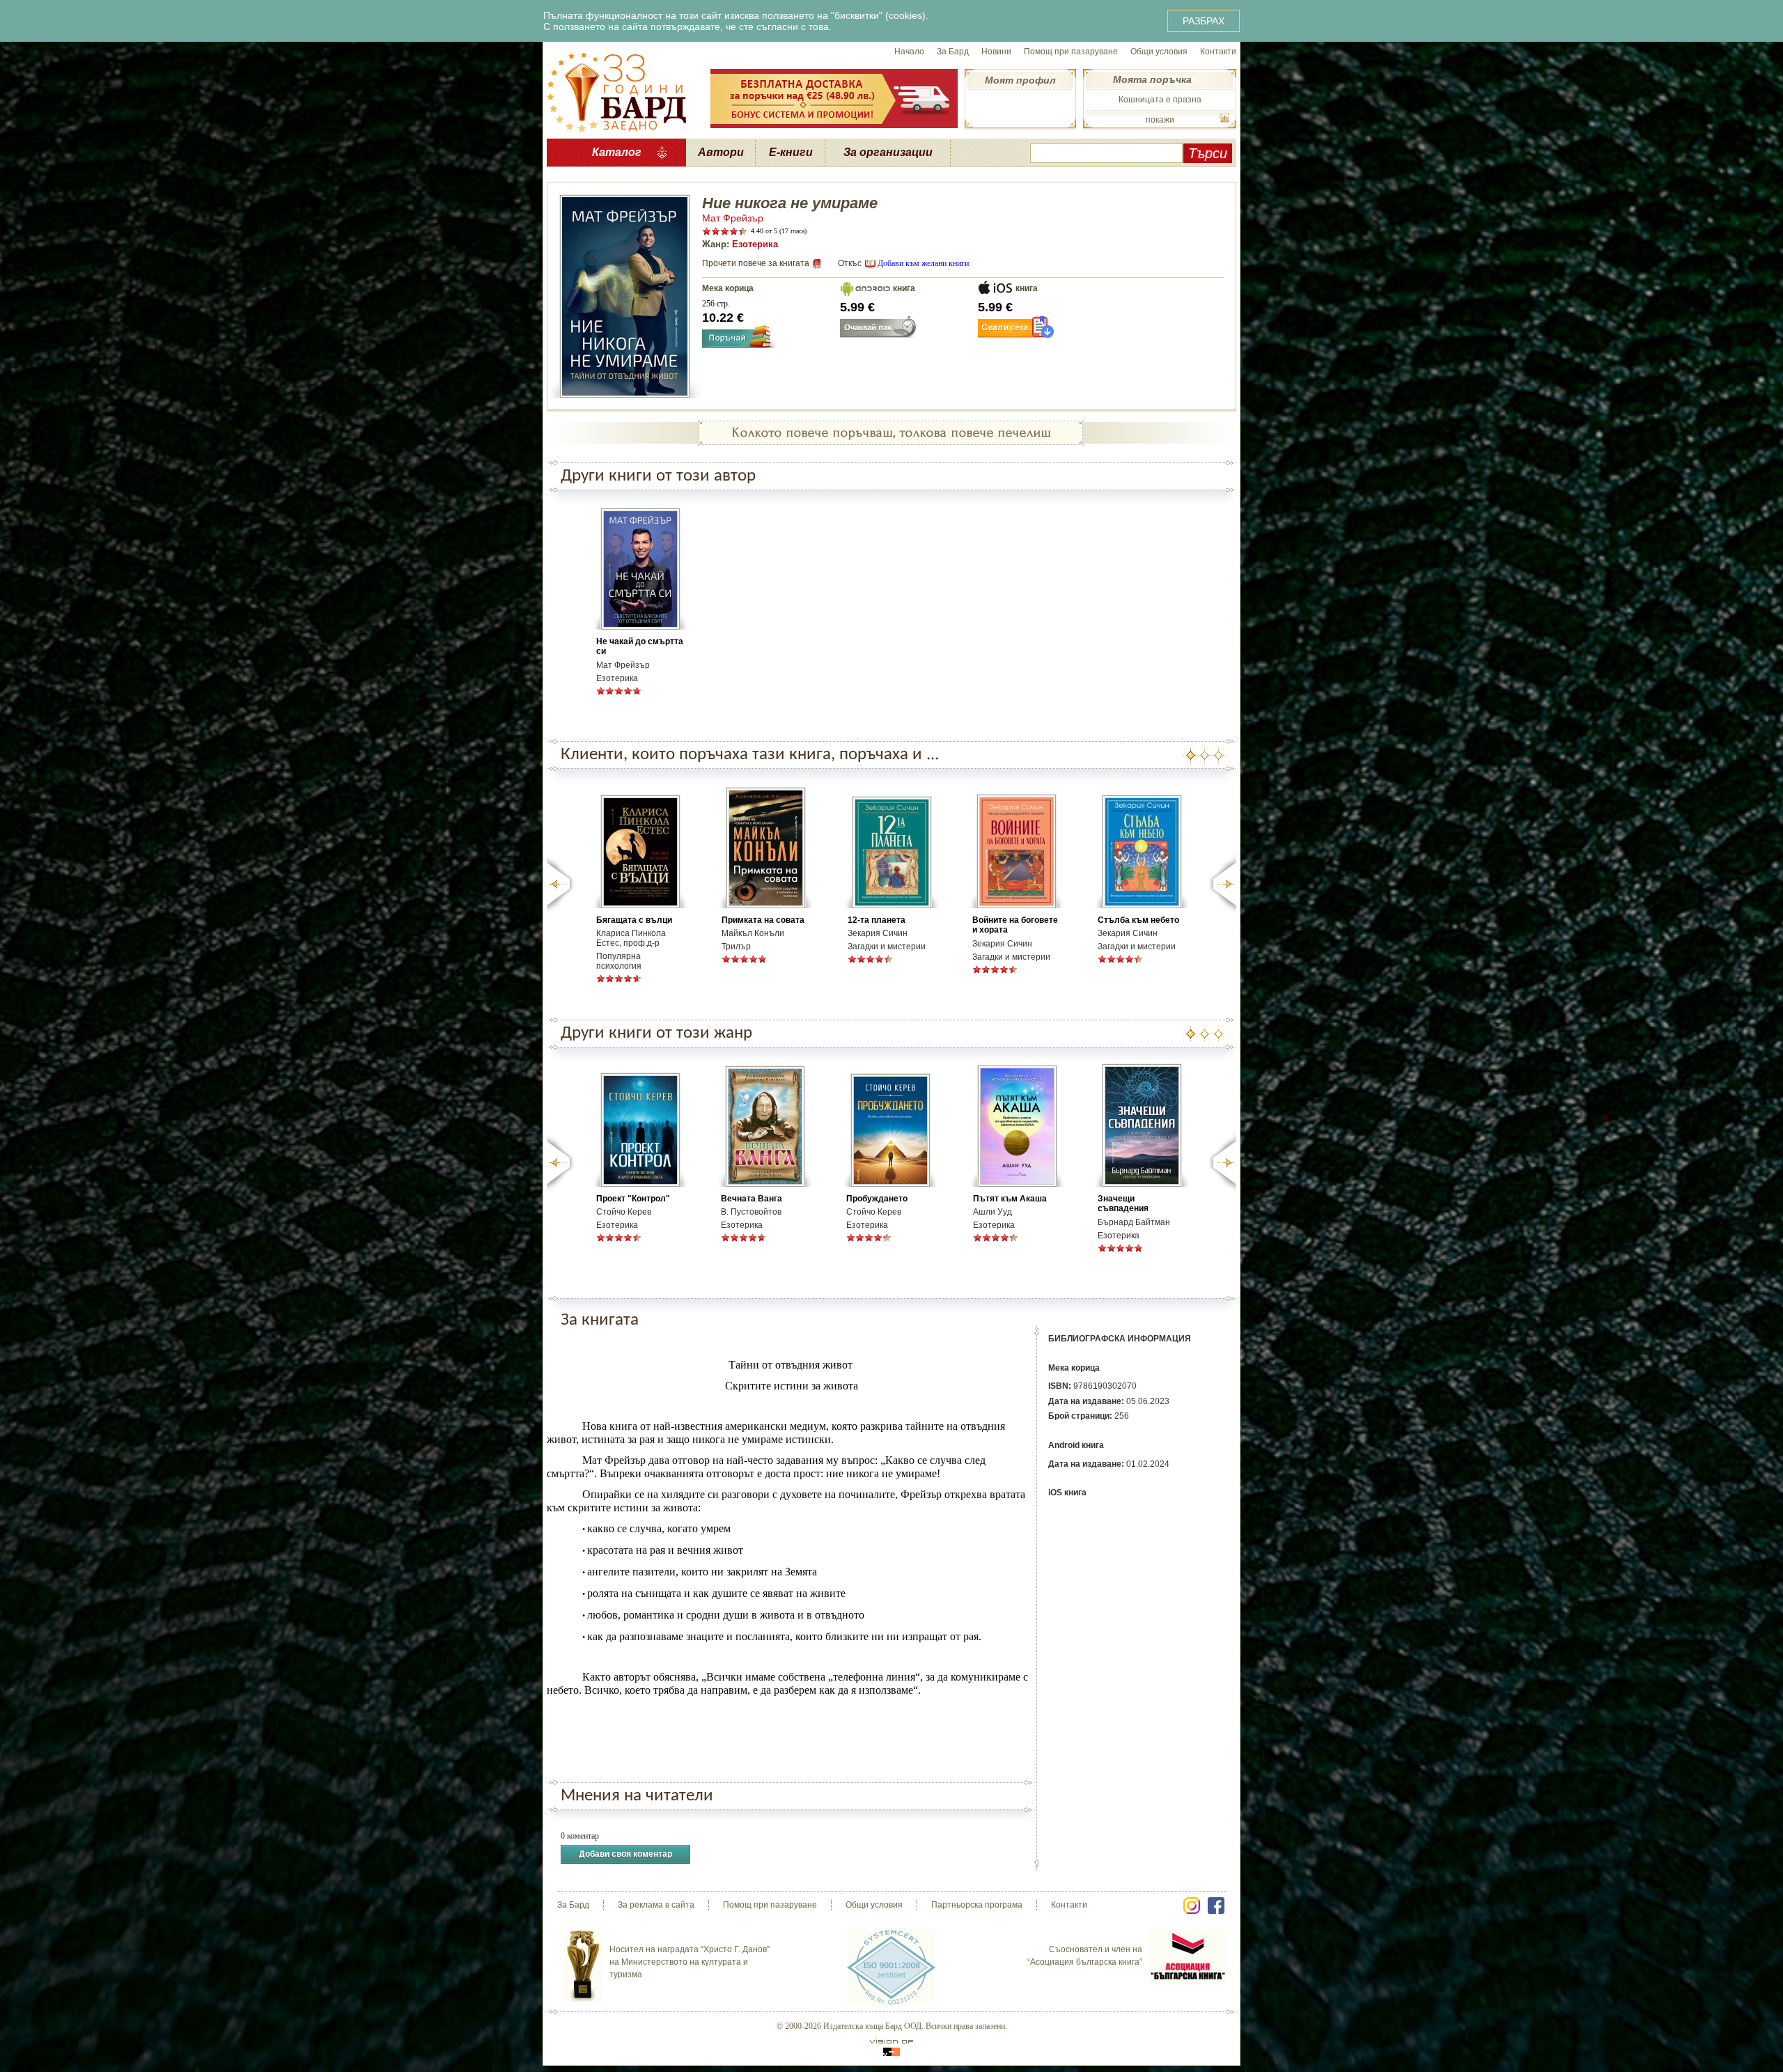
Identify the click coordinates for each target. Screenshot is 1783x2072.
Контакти (1218, 52)
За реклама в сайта (656, 1905)
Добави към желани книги (923, 263)
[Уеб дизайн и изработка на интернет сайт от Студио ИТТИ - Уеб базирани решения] (891, 2047)
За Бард (953, 52)
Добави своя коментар (625, 1854)
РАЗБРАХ (1204, 21)
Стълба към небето (1138, 920)
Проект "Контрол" (633, 1199)
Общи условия (1159, 52)
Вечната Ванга (752, 1199)
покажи (1160, 120)
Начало (909, 52)
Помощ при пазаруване (1071, 52)
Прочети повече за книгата (756, 263)
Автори (721, 152)
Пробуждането (877, 1199)
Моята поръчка (1152, 79)
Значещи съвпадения (1123, 1204)
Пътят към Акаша (1010, 1199)
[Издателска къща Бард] (616, 91)
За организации (888, 152)
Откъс (850, 263)
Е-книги (791, 152)
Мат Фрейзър (733, 218)
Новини (996, 52)
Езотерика (755, 244)
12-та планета (877, 920)
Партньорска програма (977, 1905)
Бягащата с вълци (634, 920)
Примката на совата (763, 920)
